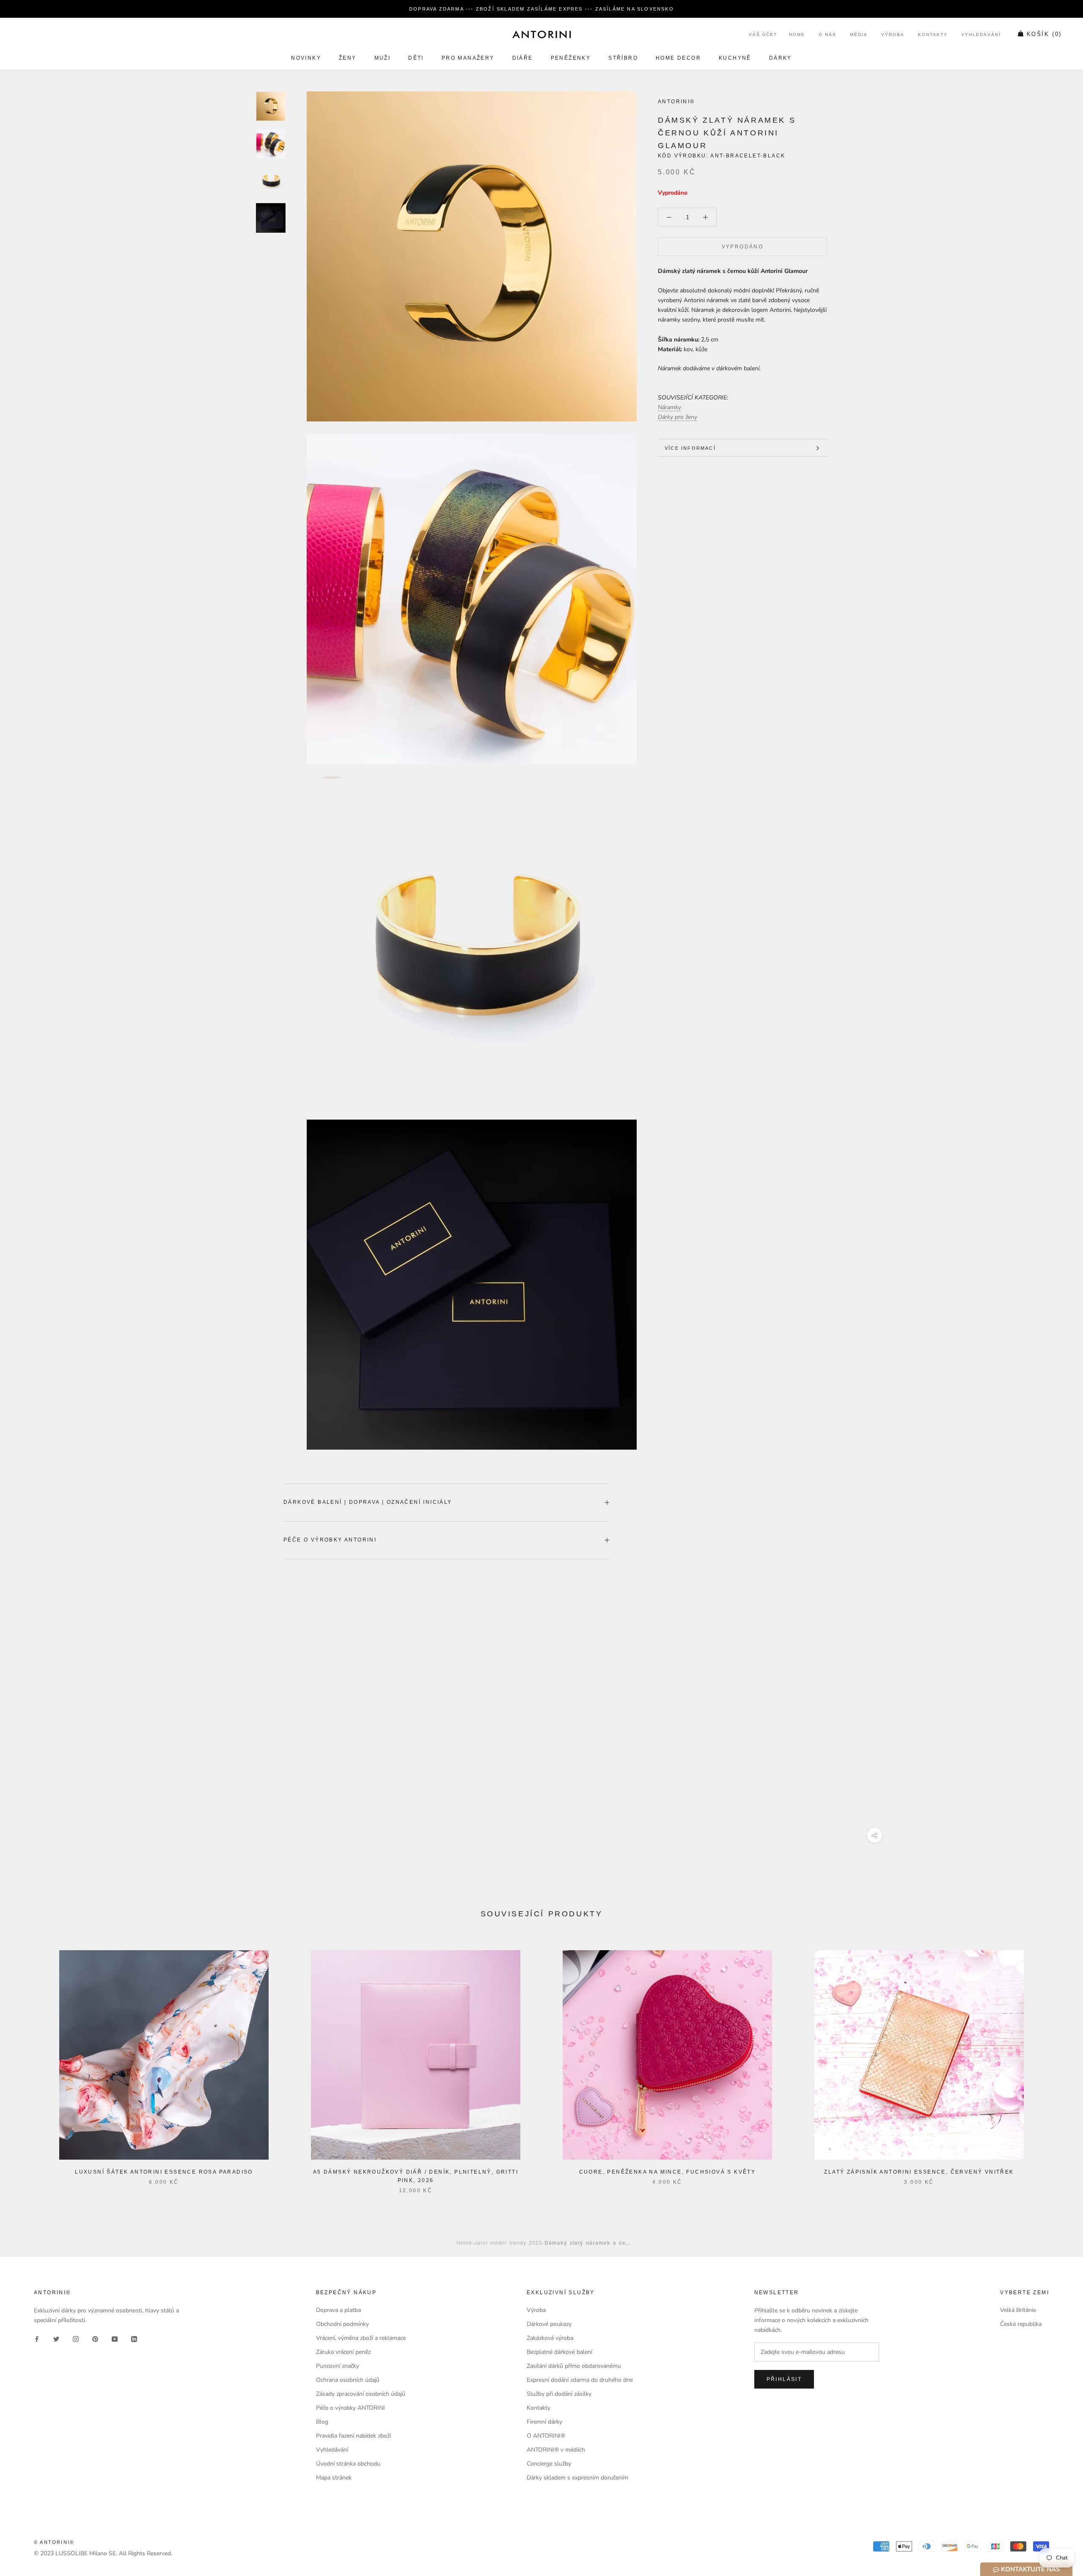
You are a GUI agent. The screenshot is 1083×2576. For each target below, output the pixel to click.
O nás (827, 35)
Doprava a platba (338, 2310)
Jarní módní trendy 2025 (508, 2242)
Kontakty (933, 35)
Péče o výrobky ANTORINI (330, 1540)
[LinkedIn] (134, 2338)
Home (797, 35)
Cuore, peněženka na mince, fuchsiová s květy (668, 2172)
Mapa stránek (334, 2478)
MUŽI (383, 58)
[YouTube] (115, 2338)
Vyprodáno (743, 247)
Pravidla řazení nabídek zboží (353, 2436)
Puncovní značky (338, 2366)
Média (859, 35)
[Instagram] (76, 2338)
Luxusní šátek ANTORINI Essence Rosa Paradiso (164, 2172)
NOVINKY (306, 58)
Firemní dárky (544, 2422)
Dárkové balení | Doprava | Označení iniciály (368, 1502)
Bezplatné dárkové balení (559, 2352)
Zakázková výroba (550, 2338)
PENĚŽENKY (571, 58)
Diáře (523, 58)
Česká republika (1021, 2324)
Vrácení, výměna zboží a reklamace (361, 2338)
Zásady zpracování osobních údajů (361, 2394)
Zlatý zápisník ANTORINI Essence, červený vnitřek (919, 2172)
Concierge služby (549, 2464)
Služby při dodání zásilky (559, 2394)
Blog (322, 2422)
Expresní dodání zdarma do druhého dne (580, 2380)
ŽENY (348, 58)
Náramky (669, 407)
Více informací (690, 448)
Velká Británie (1018, 2310)
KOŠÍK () (1044, 34)
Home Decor (678, 58)
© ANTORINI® (54, 2542)
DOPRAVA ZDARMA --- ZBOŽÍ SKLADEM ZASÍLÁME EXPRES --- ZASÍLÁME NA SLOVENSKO (541, 9)
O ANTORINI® (546, 2436)
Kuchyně (735, 58)
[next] (1057, 2063)
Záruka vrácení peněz (343, 2352)
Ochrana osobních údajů (348, 2380)
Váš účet (763, 35)
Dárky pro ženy (678, 417)
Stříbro (623, 58)
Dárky (781, 58)
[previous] (26, 2063)
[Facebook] (37, 2338)
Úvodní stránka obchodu (348, 2464)
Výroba (893, 35)
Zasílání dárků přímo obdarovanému (574, 2366)
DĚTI (416, 58)
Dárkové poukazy (549, 2324)
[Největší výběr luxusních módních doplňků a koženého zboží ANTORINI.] (541, 34)
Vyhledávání (981, 35)
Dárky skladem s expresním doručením (577, 2478)
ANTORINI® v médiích (556, 2450)
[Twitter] (56, 2338)
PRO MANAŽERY (468, 58)
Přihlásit (784, 2379)
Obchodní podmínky (342, 2324)
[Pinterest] (95, 2338)
